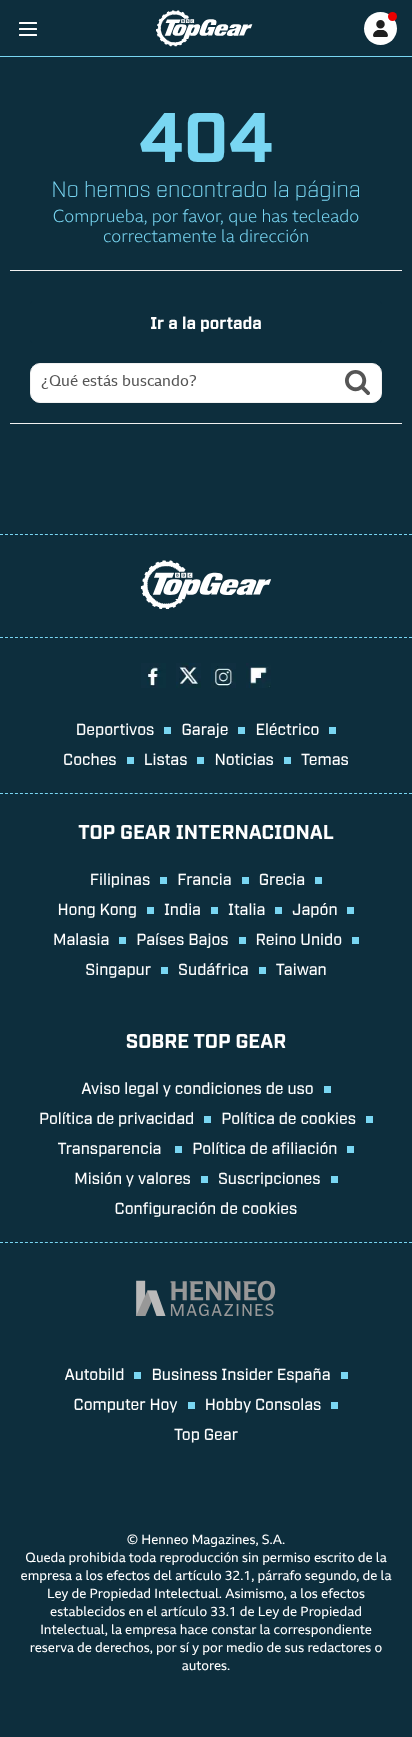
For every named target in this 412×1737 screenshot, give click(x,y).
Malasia (81, 938)
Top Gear (206, 1433)
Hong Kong (97, 908)
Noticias (243, 758)
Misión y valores (132, 1177)
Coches (90, 758)
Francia (204, 878)
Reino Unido (299, 938)
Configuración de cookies (206, 1207)
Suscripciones (269, 1177)
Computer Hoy (126, 1403)
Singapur (118, 968)
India (182, 908)
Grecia (282, 878)
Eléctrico (287, 728)
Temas (325, 758)
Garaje (204, 728)
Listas (166, 758)
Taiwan (301, 968)
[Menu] (27, 28)
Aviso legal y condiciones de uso (197, 1087)
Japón (314, 908)
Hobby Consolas (263, 1403)
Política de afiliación (264, 1147)
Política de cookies (288, 1117)
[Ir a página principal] (204, 28)
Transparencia (112, 1147)
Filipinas (120, 878)
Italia (246, 908)
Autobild (94, 1373)
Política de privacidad (116, 1117)
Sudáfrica (213, 968)
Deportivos (115, 728)
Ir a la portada (206, 321)
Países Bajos (182, 938)
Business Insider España (240, 1373)
